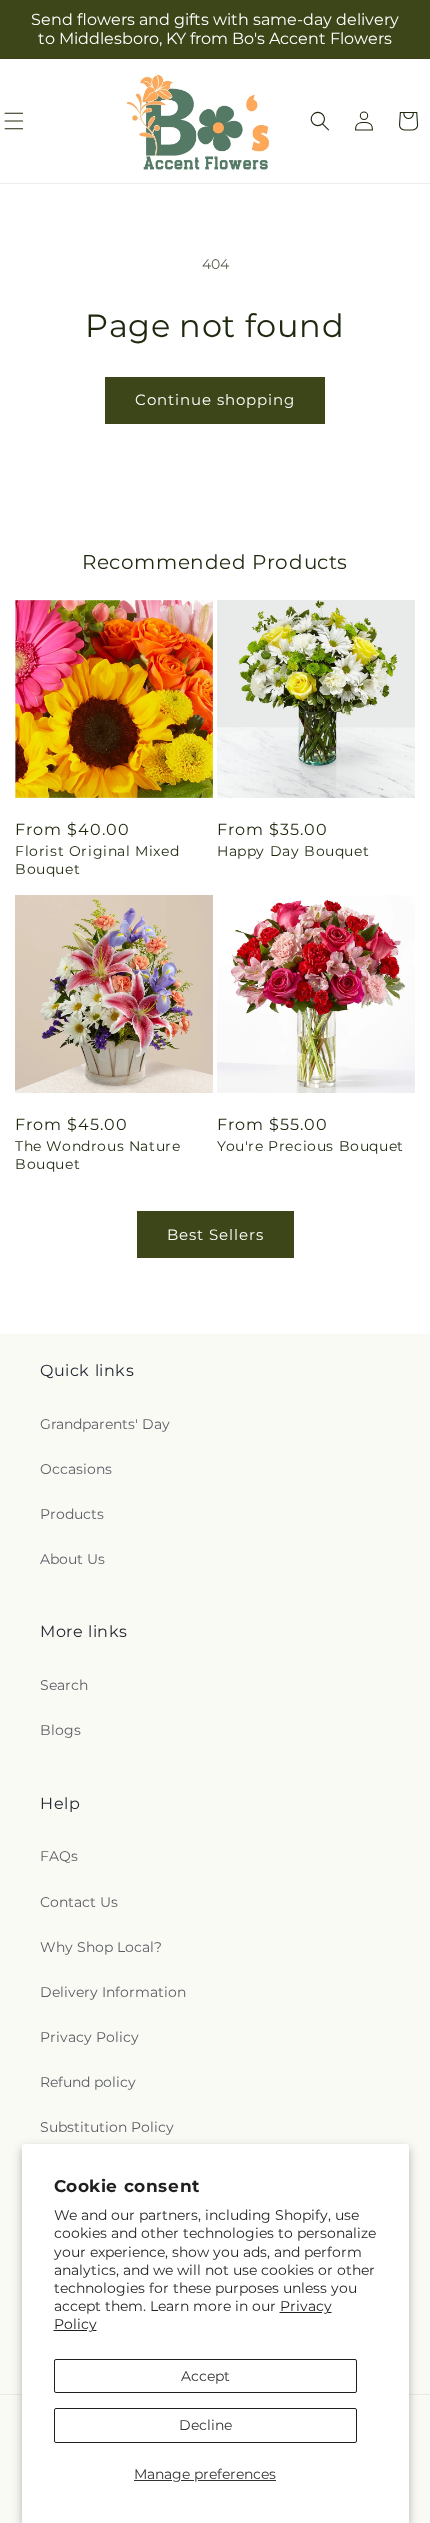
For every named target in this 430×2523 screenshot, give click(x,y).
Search (64, 1685)
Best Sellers (215, 1234)
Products (72, 1514)
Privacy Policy (89, 2037)
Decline (205, 2425)
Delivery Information (113, 1992)
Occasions (76, 1469)
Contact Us (79, 1902)
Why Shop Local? (101, 1947)
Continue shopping (215, 399)
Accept (205, 2376)
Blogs (60, 1730)
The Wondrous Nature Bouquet (97, 1155)
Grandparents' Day (105, 1424)
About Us (72, 1559)
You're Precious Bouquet (310, 1146)
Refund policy (88, 2082)
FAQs (59, 1856)
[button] (320, 121)
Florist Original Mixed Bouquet (97, 860)
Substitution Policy (107, 2127)
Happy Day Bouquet (293, 851)
